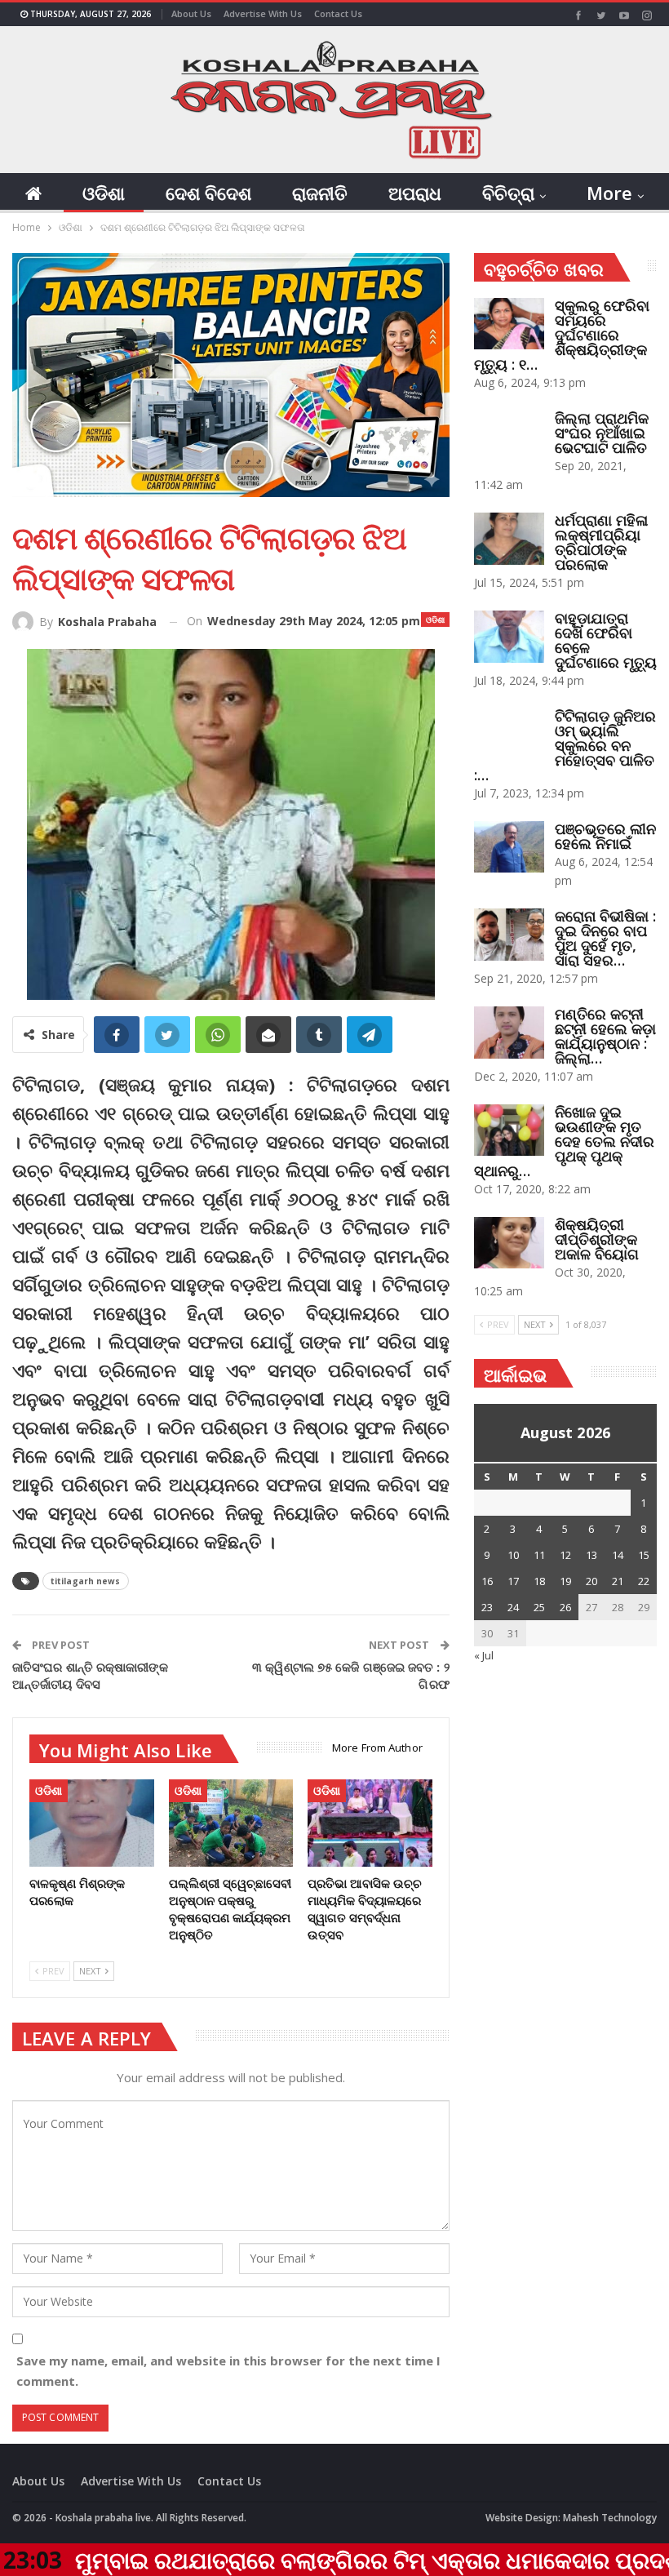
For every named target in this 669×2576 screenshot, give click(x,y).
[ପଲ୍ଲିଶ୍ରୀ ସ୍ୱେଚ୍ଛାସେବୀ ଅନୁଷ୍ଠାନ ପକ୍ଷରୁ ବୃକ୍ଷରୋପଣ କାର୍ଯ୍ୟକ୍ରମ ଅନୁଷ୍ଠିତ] (231, 1823)
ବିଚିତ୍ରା (508, 193)
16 (487, 1581)
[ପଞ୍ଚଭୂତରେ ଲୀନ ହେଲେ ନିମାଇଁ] (509, 847)
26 (565, 1607)
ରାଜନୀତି (320, 193)
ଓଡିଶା (104, 193)
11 (539, 1555)
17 (513, 1581)
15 (644, 1555)
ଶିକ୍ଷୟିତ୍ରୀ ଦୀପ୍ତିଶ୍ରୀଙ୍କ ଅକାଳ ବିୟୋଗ (597, 1239)
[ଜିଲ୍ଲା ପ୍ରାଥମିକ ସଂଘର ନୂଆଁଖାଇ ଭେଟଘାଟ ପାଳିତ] (509, 437)
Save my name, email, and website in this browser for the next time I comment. (228, 2371)
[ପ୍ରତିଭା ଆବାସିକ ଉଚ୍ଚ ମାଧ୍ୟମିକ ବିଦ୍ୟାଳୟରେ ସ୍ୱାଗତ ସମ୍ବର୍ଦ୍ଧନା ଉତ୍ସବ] (370, 1823)
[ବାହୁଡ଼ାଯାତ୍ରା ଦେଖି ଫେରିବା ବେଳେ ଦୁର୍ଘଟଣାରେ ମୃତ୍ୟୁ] (509, 637)
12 (565, 1555)
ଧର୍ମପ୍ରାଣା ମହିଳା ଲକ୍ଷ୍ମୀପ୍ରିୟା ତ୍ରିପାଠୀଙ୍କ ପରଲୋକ (601, 542)
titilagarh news (86, 1581)
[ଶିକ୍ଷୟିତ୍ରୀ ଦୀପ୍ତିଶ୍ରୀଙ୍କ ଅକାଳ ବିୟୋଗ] (509, 1243)
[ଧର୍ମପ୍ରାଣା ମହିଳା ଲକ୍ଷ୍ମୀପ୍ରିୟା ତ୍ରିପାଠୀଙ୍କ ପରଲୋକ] (509, 539)
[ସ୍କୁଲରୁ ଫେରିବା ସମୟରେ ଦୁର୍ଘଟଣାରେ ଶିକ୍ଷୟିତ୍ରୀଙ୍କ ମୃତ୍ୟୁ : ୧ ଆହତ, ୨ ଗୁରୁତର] (509, 324)
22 (644, 1581)
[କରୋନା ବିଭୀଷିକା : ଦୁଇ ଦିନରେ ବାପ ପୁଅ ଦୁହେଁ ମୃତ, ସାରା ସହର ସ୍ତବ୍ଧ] (509, 935)
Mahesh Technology (610, 2518)
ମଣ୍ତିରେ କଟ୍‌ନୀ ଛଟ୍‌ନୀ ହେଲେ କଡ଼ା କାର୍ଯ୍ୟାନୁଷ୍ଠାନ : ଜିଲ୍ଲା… (605, 1036)
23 (487, 1607)
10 (513, 1555)
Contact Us (338, 13)
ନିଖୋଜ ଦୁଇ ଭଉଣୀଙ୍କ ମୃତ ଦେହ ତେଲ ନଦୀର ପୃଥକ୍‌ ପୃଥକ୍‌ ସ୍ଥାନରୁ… (564, 1141)
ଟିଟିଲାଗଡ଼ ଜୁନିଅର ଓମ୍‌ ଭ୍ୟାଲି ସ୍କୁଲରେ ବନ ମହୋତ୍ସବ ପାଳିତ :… (565, 745)
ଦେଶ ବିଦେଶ (208, 193)
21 (618, 1581)
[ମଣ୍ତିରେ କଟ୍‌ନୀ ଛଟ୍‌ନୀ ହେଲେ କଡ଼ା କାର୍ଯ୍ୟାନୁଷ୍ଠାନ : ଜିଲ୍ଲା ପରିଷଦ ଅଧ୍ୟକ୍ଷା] (509, 1033)
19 (565, 1581)
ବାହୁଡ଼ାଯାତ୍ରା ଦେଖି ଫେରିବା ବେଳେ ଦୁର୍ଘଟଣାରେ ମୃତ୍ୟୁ (606, 640)
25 (539, 1607)
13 (591, 1555)
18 (539, 1581)
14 (618, 1555)
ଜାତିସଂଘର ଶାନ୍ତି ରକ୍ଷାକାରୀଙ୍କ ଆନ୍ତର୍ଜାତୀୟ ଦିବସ (90, 1675)
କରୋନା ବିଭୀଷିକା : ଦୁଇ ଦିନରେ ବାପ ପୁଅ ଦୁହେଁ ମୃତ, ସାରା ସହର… (605, 938)
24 (513, 1607)
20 (591, 1581)
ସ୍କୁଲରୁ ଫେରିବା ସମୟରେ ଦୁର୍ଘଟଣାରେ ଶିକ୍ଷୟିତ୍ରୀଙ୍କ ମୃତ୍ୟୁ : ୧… (562, 335)
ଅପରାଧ (415, 193)
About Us (191, 13)
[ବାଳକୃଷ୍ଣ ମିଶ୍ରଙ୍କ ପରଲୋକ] (92, 1823)
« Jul (484, 1655)
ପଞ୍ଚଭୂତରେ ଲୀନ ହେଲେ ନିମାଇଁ (605, 836)
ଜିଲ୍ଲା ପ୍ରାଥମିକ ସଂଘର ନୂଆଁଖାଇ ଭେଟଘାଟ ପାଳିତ (602, 433)
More (609, 193)
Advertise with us (263, 13)
